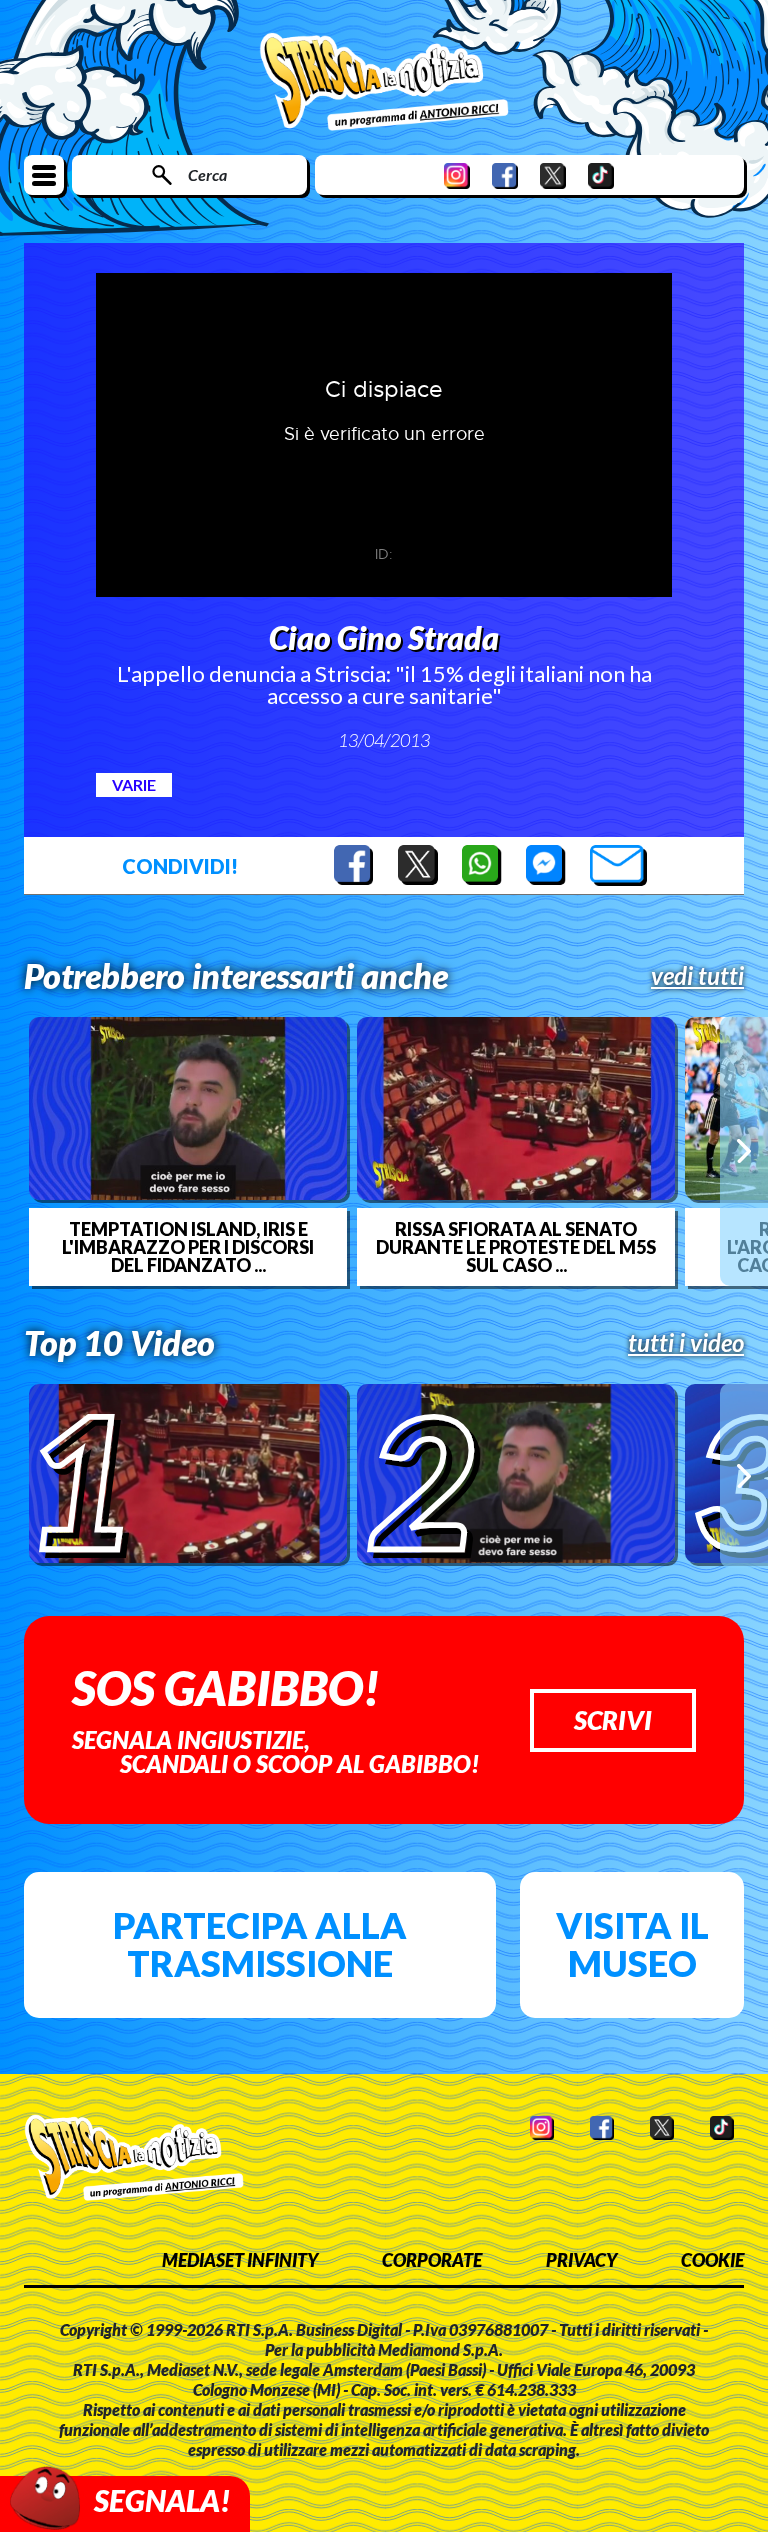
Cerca (207, 174)
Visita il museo (632, 1944)
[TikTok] (601, 175)
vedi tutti (697, 976)
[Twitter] (553, 175)
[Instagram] (457, 175)
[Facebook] (505, 175)
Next (744, 1151)
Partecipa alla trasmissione (260, 1944)
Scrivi (613, 1720)
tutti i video (686, 1343)
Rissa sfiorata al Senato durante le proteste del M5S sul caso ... (516, 1247)
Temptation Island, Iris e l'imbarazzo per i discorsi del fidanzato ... (188, 1247)
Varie (134, 784)
